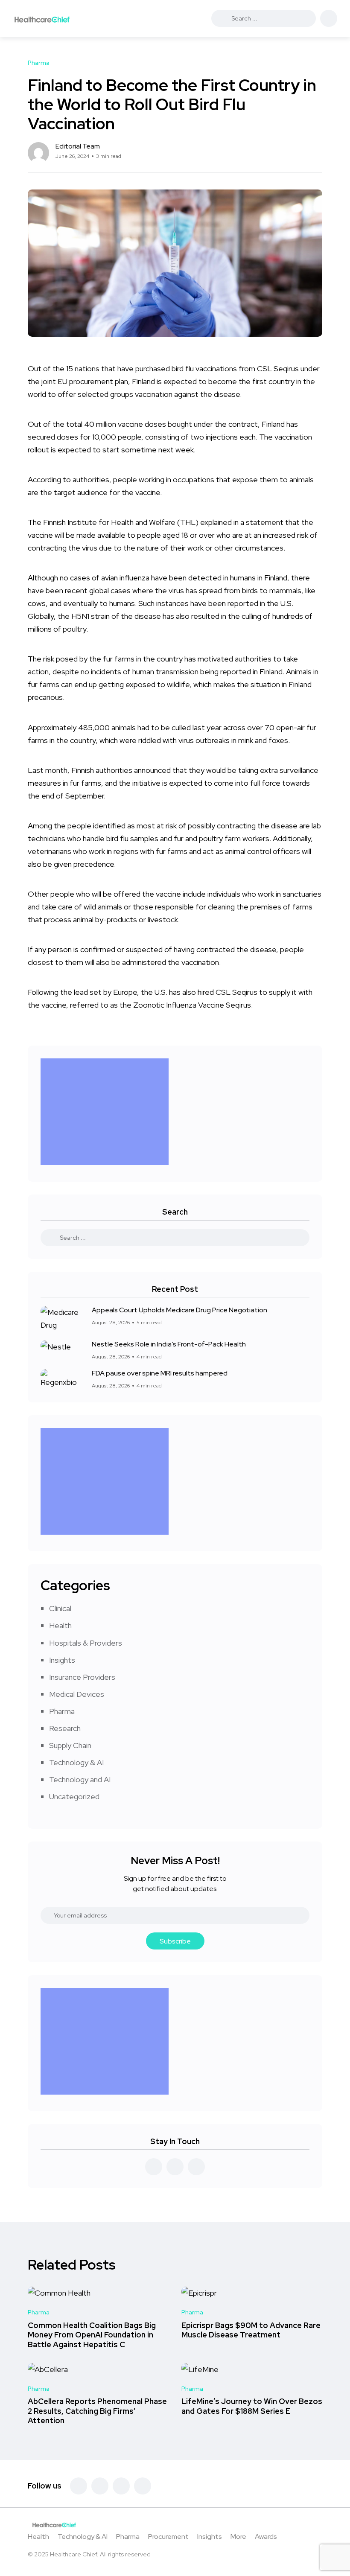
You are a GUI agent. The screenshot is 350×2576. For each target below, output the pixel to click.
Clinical (60, 1608)
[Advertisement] (107, 1112)
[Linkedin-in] (121, 2486)
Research (65, 1728)
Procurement (168, 2537)
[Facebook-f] (79, 2486)
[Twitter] (100, 2486)
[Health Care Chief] (42, 19)
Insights (62, 1660)
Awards (266, 2537)
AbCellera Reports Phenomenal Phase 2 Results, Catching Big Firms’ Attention (97, 2411)
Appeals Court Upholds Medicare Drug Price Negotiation (179, 1310)
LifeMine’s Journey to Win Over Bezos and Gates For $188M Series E (252, 2406)
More (238, 2537)
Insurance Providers (82, 1677)
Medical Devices (77, 1694)
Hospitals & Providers (86, 1643)
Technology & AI (76, 1762)
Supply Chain (70, 1745)
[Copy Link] (320, 153)
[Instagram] (143, 2486)
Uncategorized (74, 1796)
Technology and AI (80, 1779)
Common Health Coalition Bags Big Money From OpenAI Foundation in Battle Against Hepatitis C (92, 2335)
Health (60, 1625)
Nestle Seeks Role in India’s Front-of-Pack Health (169, 1344)
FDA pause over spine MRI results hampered (160, 1373)
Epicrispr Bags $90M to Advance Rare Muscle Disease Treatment (251, 2330)
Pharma (62, 1711)
